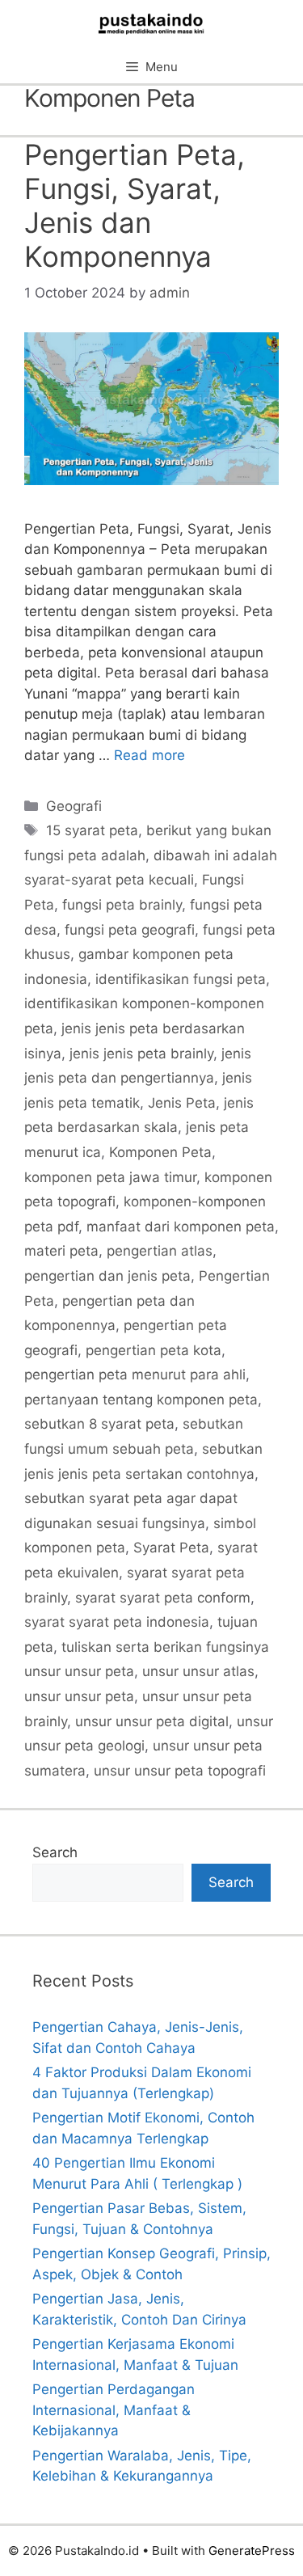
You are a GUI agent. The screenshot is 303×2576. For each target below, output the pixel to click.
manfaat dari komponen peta (181, 1227)
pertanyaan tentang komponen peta (141, 1400)
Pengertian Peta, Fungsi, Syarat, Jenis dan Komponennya (135, 205)
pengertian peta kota (154, 1350)
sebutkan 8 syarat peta (99, 1424)
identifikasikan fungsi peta (181, 979)
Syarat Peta (171, 1548)
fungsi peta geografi (130, 930)
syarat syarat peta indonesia (117, 1622)
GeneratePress (252, 2551)
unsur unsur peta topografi (180, 1771)
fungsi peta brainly (122, 905)
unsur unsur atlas (198, 1671)
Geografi (74, 806)
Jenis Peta (182, 1103)
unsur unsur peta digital (152, 1721)
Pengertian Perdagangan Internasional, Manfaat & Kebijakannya (114, 2410)
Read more (149, 755)
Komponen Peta (160, 1152)
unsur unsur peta (79, 1696)
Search (55, 1852)
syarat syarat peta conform (163, 1598)
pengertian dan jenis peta (107, 1276)
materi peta (61, 1251)
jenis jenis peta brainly (141, 1054)
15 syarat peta (92, 830)
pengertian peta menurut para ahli (135, 1375)
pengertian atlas (160, 1251)
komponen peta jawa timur (110, 1177)
